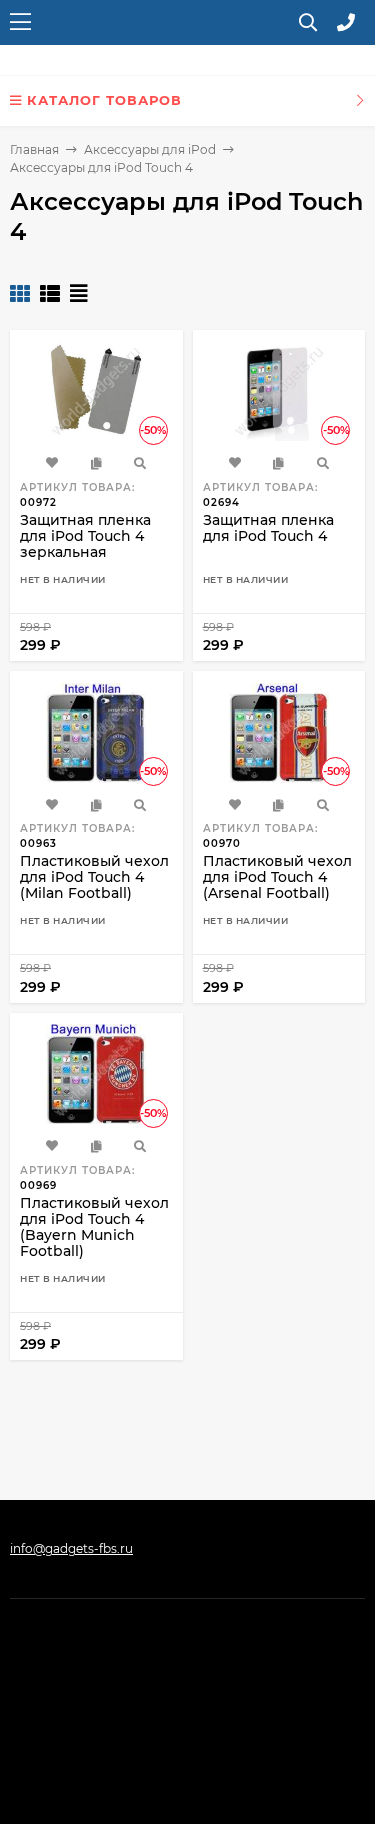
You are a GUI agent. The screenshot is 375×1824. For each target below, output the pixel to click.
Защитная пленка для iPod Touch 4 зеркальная (85, 536)
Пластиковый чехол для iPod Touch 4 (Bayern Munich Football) (94, 1227)
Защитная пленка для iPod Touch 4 (268, 528)
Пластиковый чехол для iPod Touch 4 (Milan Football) (94, 877)
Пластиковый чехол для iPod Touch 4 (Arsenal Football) (277, 877)
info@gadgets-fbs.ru (71, 1548)
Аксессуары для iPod (150, 149)
